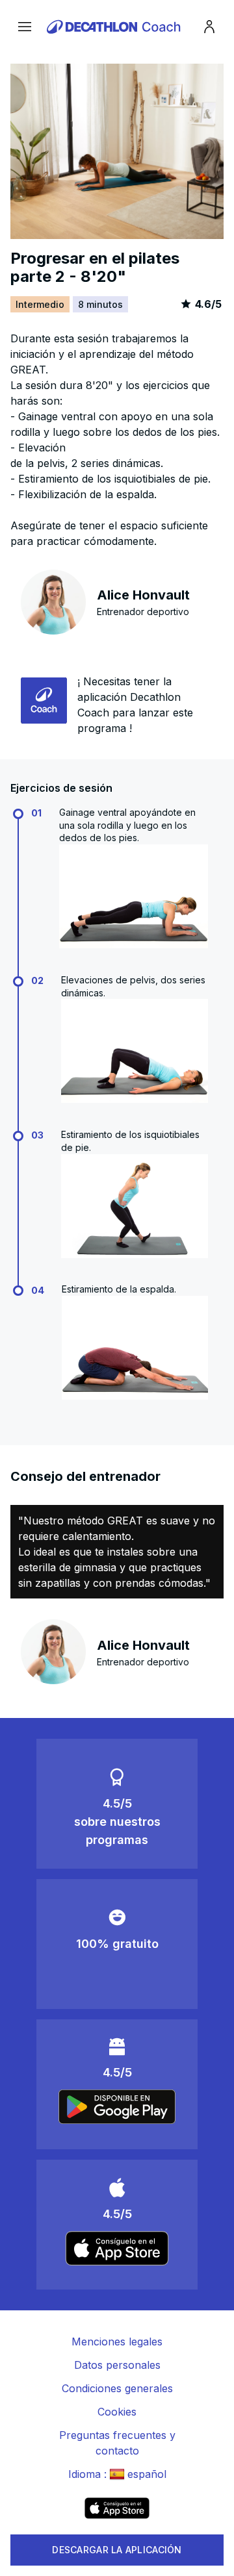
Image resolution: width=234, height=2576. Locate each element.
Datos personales (117, 2365)
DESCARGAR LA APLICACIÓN (117, 2550)
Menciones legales (117, 2342)
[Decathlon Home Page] (116, 27)
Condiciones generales (117, 2388)
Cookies (117, 2412)
